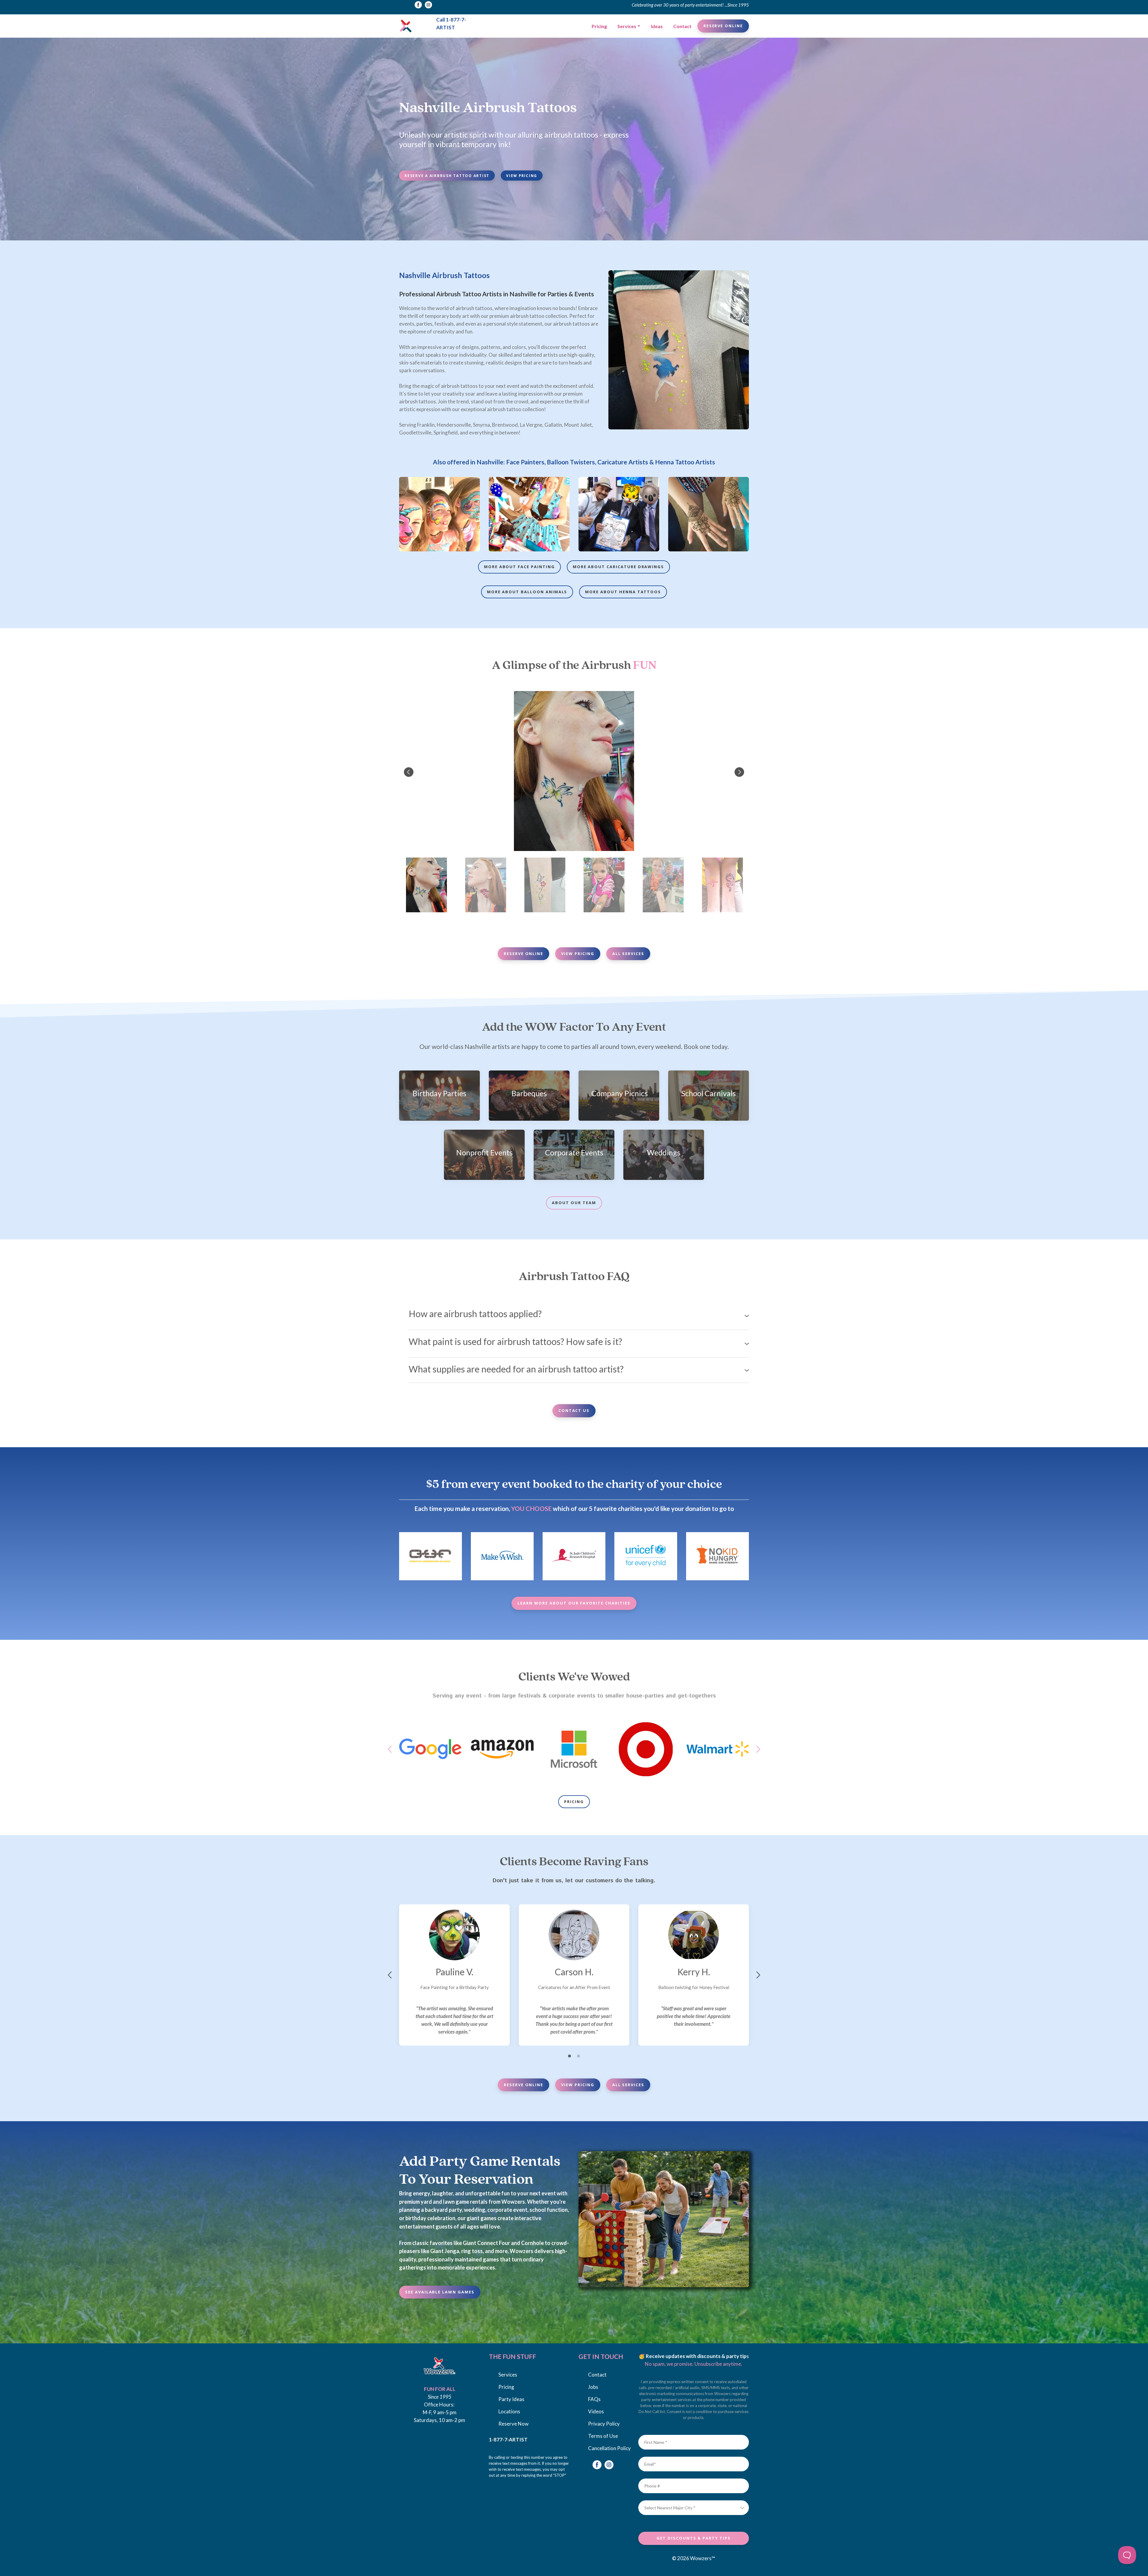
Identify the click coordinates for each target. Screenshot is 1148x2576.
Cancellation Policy (609, 2448)
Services (627, 26)
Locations (509, 2411)
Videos (596, 2411)
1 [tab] (570, 2056)
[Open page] (439, 2366)
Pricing (599, 26)
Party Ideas (511, 2399)
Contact (682, 26)
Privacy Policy (604, 2424)
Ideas (657, 26)
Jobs (593, 2387)
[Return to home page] (406, 26)
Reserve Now (513, 2424)
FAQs (594, 2399)
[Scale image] (439, 514)
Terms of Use (603, 2436)
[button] (418, 5)
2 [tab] (578, 2056)
